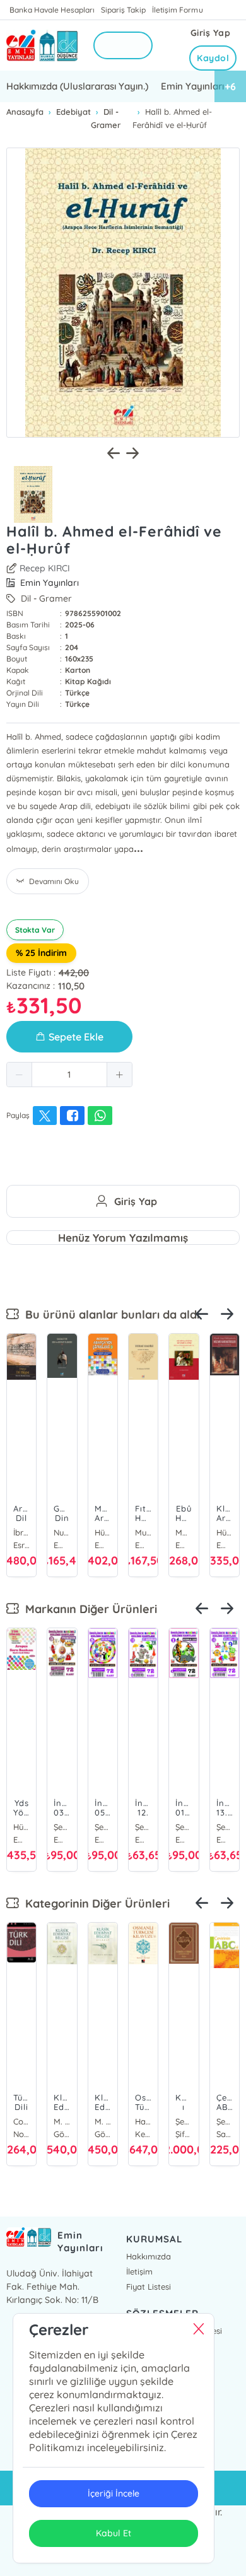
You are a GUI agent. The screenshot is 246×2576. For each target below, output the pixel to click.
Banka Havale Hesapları (52, 10)
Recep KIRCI (45, 568)
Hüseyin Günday (225, 1532)
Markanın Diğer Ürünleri (88, 1609)
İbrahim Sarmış (21, 1532)
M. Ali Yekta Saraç (62, 2121)
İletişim (139, 2271)
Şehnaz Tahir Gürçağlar (225, 2121)
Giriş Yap (211, 33)
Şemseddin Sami (184, 2121)
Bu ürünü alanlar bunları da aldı (109, 1314)
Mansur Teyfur (184, 1532)
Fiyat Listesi (149, 2287)
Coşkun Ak (21, 2121)
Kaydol (213, 58)
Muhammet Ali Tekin (143, 1532)
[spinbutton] (69, 1075)
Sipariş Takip (123, 10)
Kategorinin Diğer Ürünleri (94, 1903)
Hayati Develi (143, 2121)
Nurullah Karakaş (62, 1532)
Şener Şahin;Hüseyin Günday (62, 1827)
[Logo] (42, 45)
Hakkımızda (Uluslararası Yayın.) (77, 86)
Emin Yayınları (192, 86)
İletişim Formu (177, 10)
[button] (20, 1075)
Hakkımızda (149, 2256)
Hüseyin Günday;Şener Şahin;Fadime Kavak (103, 1532)
